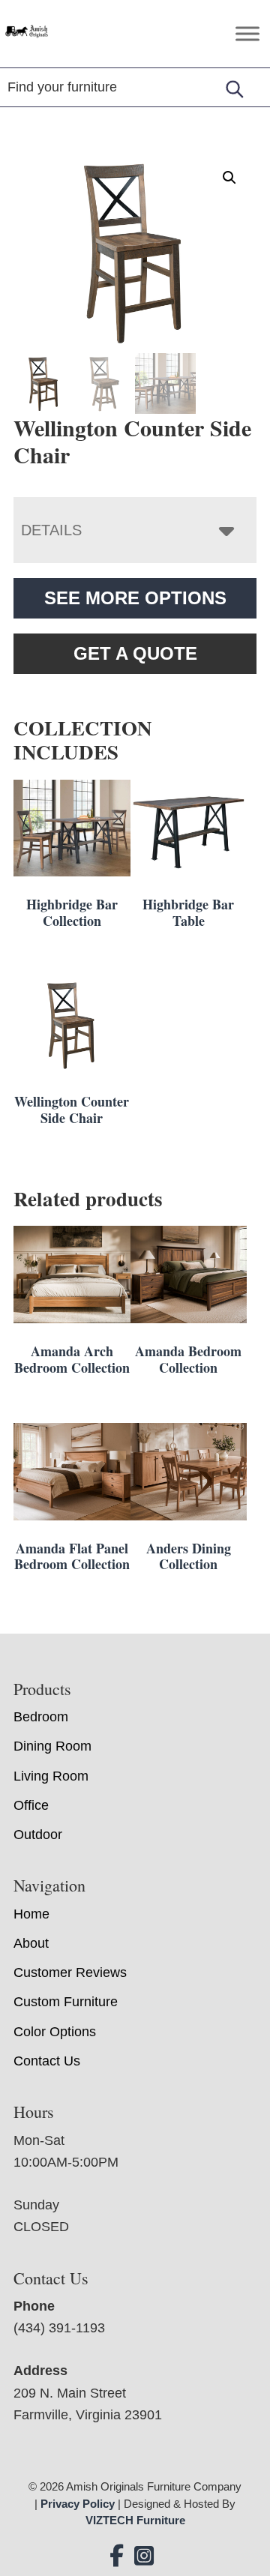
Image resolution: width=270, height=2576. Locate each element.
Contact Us (47, 2061)
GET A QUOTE (135, 653)
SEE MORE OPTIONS (135, 598)
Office (31, 1805)
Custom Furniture (66, 2002)
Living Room (51, 1776)
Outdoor (38, 1835)
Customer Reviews (70, 1972)
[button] (229, 178)
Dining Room (52, 1746)
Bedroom (41, 1717)
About (31, 1943)
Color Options (55, 2032)
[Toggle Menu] (247, 33)
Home (31, 1914)
